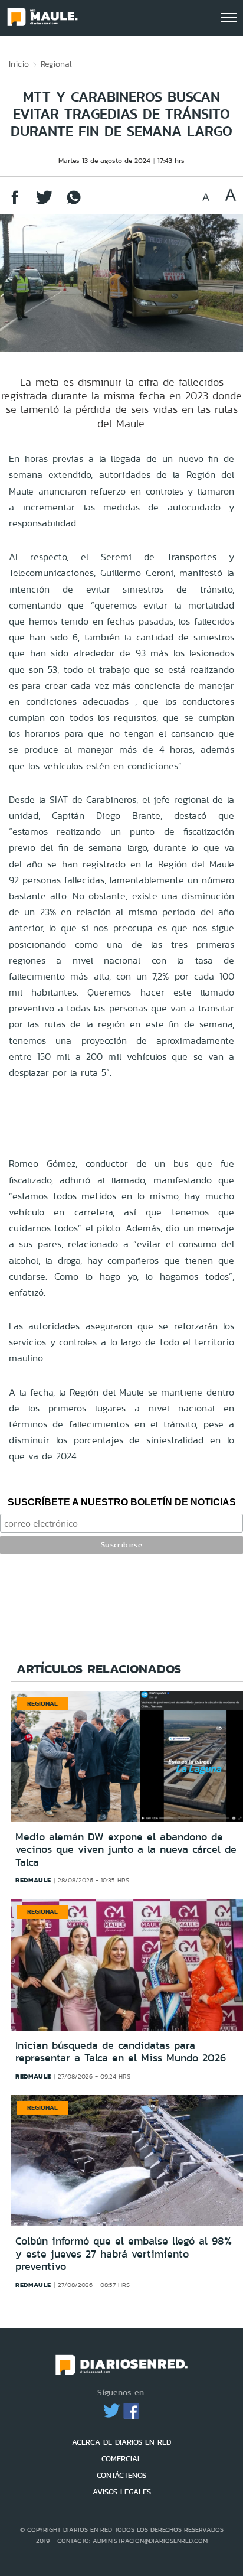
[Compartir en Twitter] (44, 203)
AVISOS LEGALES (122, 2492)
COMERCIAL (121, 2459)
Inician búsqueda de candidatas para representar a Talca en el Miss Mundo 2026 (121, 2052)
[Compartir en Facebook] (15, 203)
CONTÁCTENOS (121, 2475)
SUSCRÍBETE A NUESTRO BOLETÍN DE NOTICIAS (122, 1502)
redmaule (33, 1880)
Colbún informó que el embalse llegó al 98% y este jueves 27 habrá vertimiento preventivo (124, 2254)
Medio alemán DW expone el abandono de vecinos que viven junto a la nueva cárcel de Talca (126, 1850)
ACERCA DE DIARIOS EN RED (121, 2442)
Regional (56, 64)
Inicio (19, 64)
